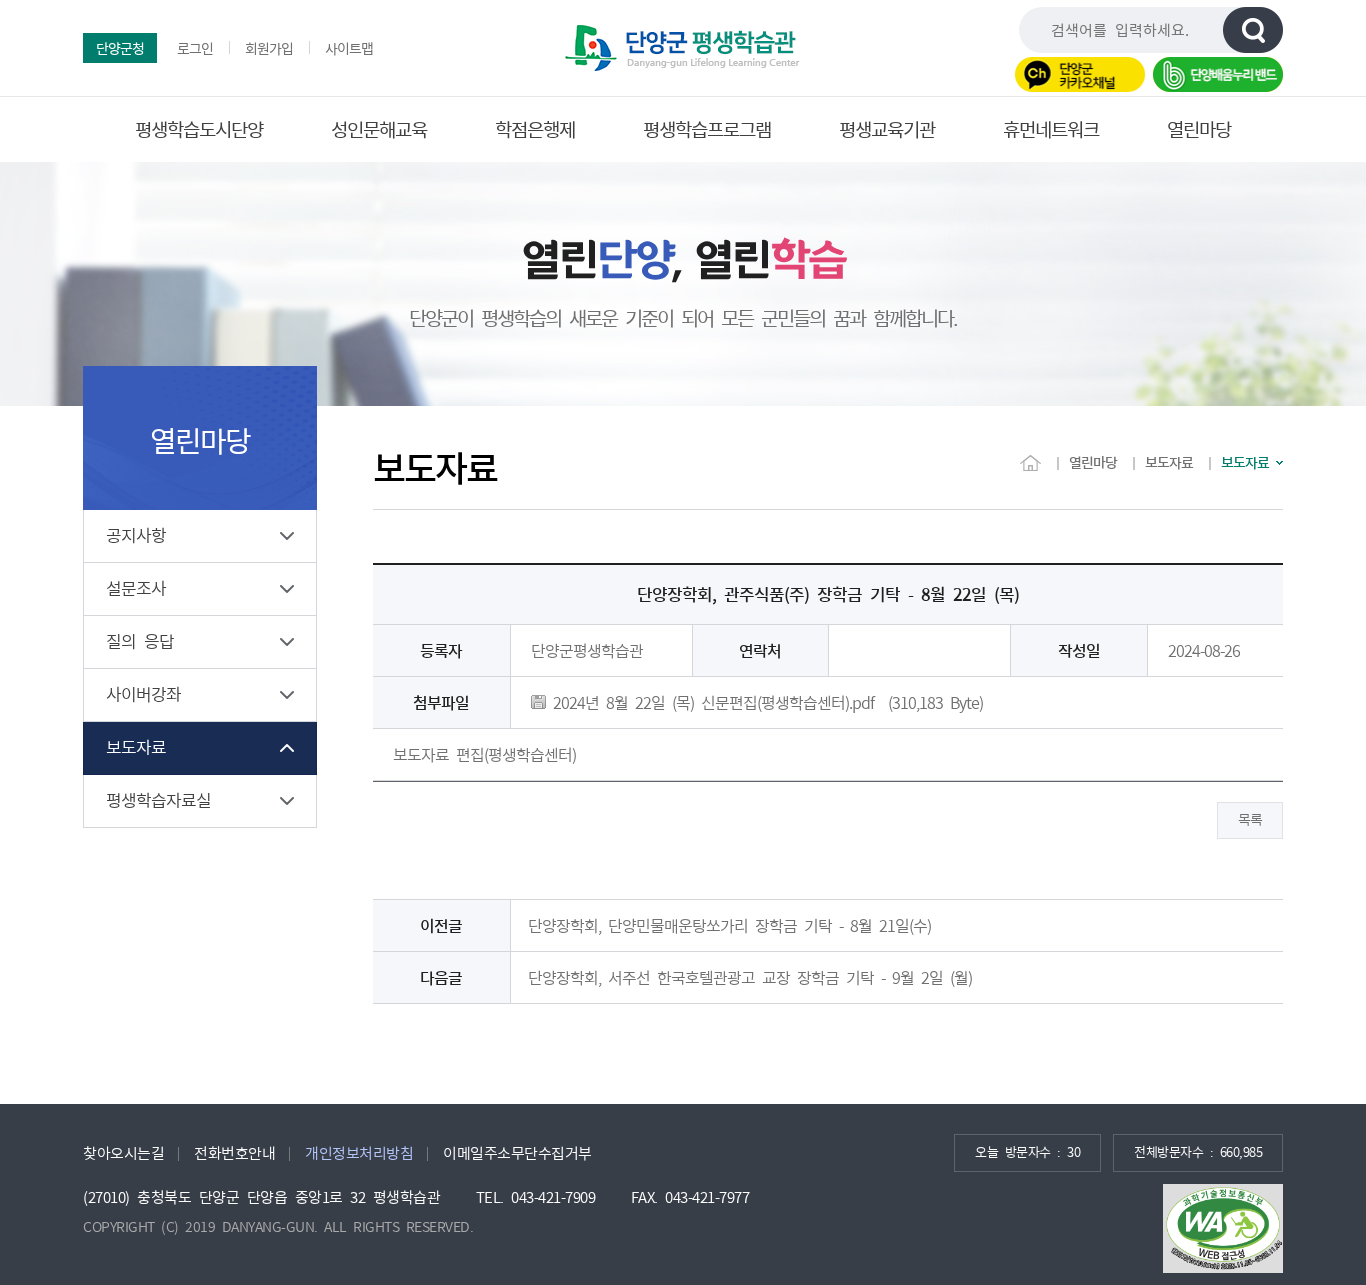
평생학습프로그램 (707, 129)
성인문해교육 (379, 129)
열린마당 (1199, 129)
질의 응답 (140, 641)
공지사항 (136, 535)
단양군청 (120, 49)
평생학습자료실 (158, 800)
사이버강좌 (143, 694)
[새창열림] (1223, 1228)
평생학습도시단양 (199, 129)
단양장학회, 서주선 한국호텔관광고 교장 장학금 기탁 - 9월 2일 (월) (750, 978)
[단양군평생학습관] (682, 48)
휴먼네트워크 (1051, 129)
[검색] (1253, 30)
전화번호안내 (234, 1153)
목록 (1250, 820)
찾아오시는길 (123, 1153)
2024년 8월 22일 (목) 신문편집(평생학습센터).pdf (710, 703)
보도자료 (136, 747)
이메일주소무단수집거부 (517, 1153)
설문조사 (136, 588)
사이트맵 (349, 49)
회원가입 (269, 49)
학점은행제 (535, 129)
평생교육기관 (887, 129)
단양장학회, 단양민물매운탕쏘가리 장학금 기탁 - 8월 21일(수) (729, 926)
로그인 (195, 49)
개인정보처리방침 (359, 1153)
